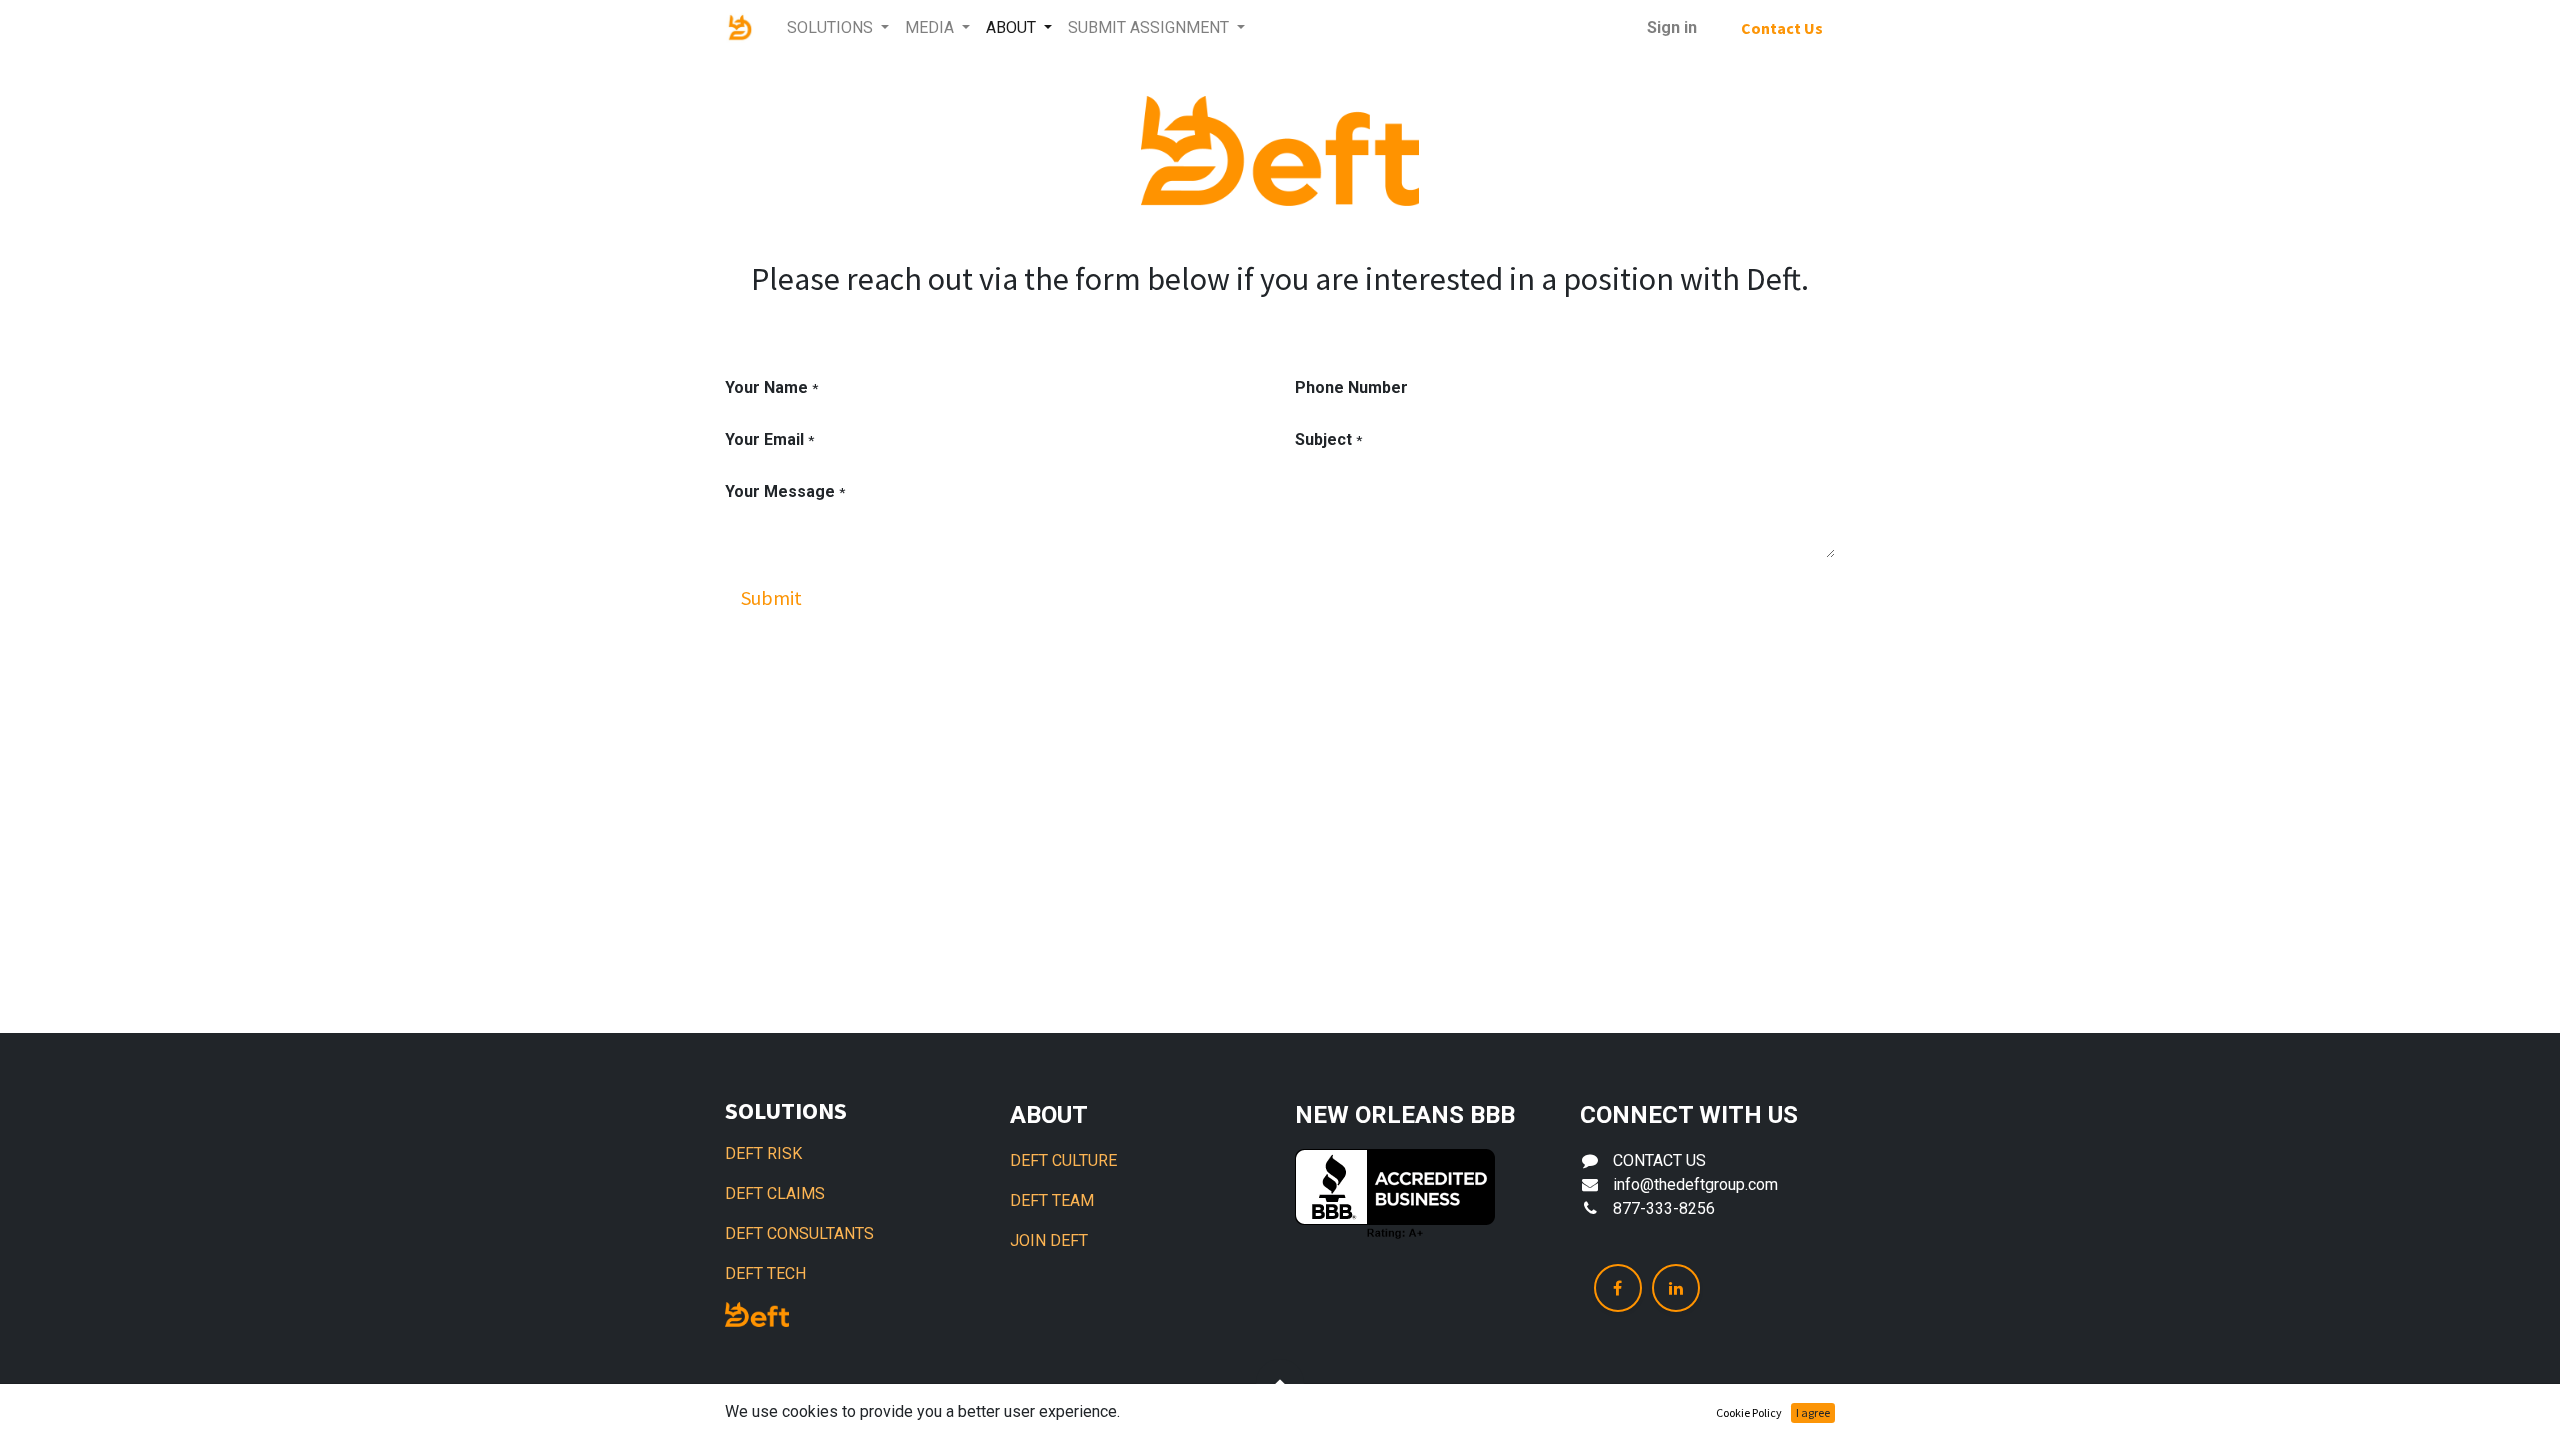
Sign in (1672, 27)
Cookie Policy (1749, 1412)
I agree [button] (1813, 1412)
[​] (1618, 1288)
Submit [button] (771, 597)
